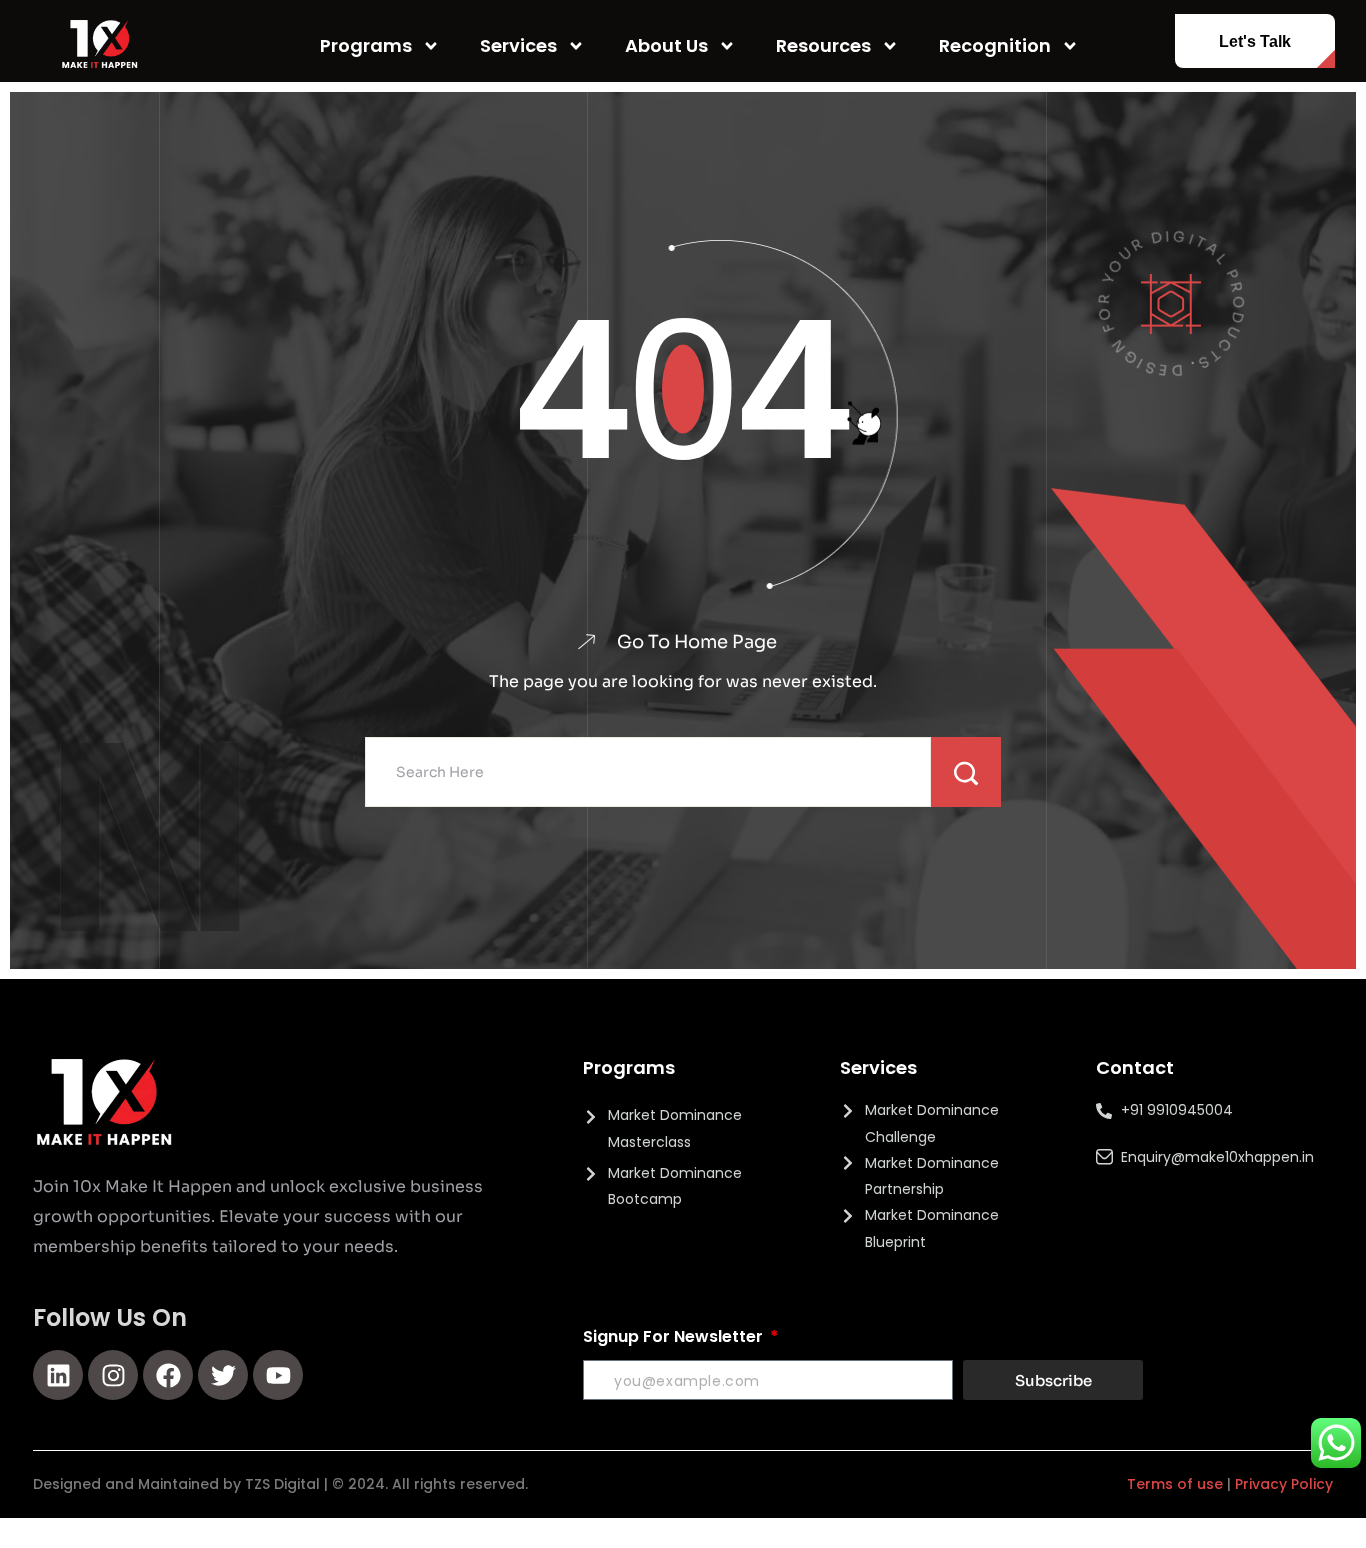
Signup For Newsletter (675, 1336)
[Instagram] (113, 1375)
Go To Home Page (697, 642)
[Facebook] (168, 1375)
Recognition (995, 45)
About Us (666, 45)
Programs (366, 45)
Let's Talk (1255, 41)
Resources (823, 45)
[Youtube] (278, 1375)
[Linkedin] (58, 1375)
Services (518, 45)
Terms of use (1175, 1484)
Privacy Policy (1284, 1484)
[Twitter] (223, 1375)
